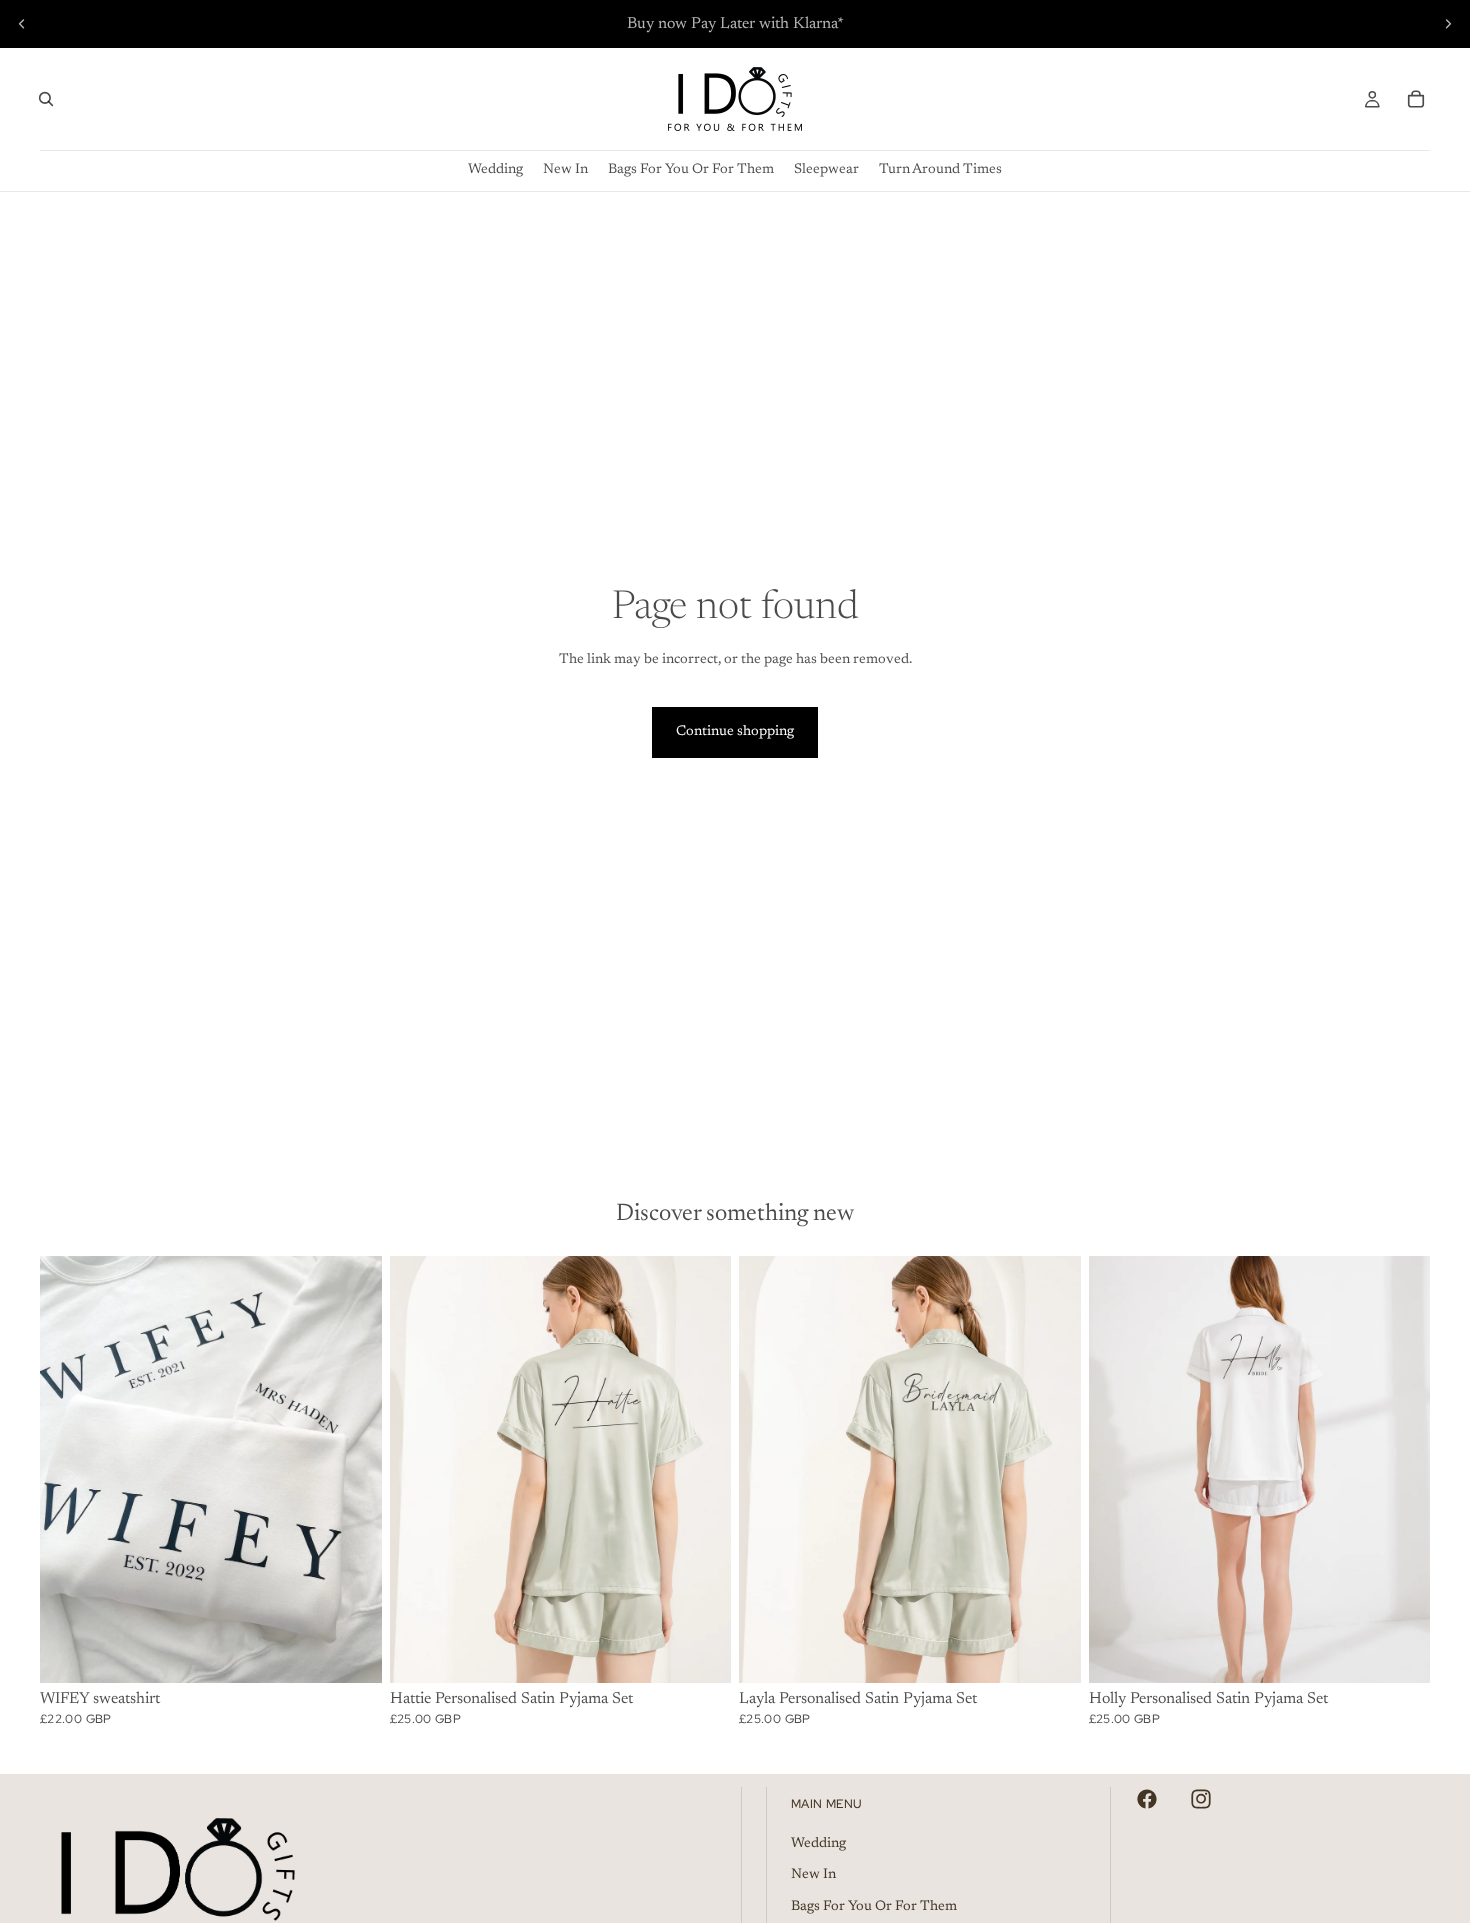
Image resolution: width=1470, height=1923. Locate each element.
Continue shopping (735, 732)
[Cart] (1416, 99)
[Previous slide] (22, 24)
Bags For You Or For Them (874, 1907)
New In (813, 1875)
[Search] (46, 99)
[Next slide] (1448, 24)
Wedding (818, 1844)
